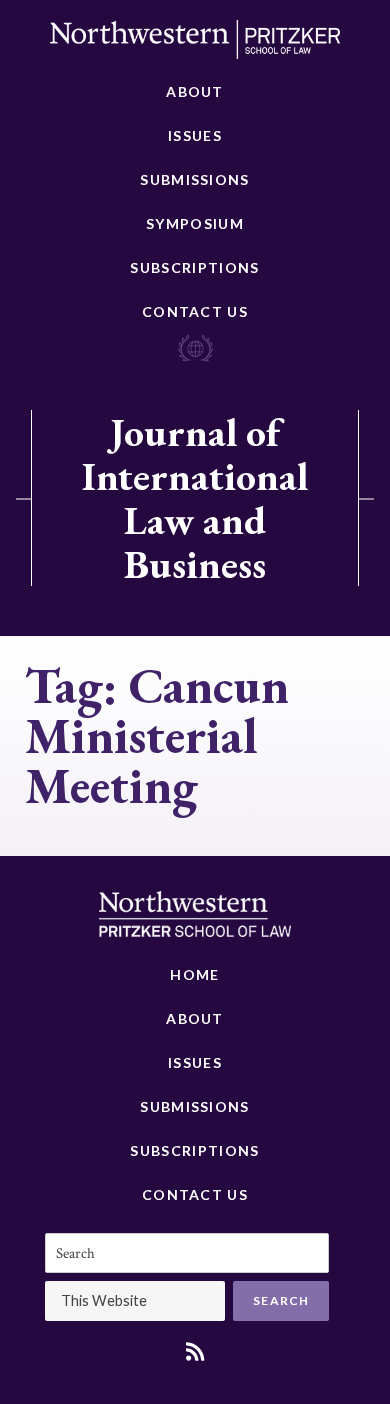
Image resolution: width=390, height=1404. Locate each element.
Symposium (195, 223)
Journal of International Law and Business (195, 498)
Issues (195, 135)
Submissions (194, 179)
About (195, 91)
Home (194, 974)
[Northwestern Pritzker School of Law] (195, 45)
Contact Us (195, 311)
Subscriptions (194, 267)
